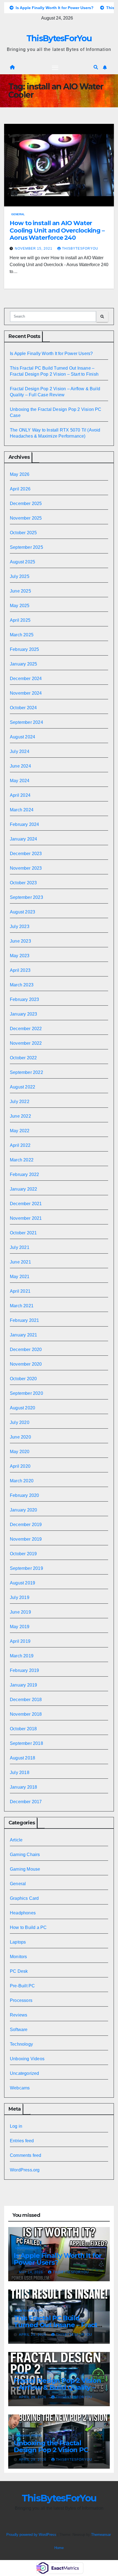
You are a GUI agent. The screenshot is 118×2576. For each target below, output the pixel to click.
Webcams (20, 2088)
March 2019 (22, 1656)
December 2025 (26, 504)
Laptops (18, 1942)
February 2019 (25, 1670)
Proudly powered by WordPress (32, 2535)
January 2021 (23, 1335)
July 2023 (20, 927)
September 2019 (26, 1568)
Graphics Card (24, 1898)
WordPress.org (25, 2170)
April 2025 (20, 620)
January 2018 (23, 1787)
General (18, 214)
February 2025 (25, 649)
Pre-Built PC (22, 1986)
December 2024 (26, 679)
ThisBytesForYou (59, 38)
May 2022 (20, 1131)
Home (59, 2548)
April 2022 (20, 1145)
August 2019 (23, 1583)
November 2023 (26, 868)
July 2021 (20, 1247)
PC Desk (19, 1971)
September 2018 (26, 1743)
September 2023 (26, 897)
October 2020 (23, 1379)
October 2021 (23, 1233)
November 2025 (26, 518)
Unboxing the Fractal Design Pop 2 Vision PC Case (51, 2450)
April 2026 (20, 489)
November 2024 (26, 693)
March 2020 (22, 1481)
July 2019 (20, 1597)
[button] (96, 67)
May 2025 (20, 606)
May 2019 (20, 1627)
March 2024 (22, 810)
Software (19, 2030)
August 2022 (23, 1087)
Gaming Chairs (25, 1855)
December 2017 (26, 1802)
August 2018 (23, 1758)
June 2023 (20, 941)
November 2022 (26, 1043)
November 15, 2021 (34, 249)
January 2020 (23, 1510)
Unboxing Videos (27, 2059)
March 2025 (22, 635)
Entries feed (22, 2141)
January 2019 (23, 1685)
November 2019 (26, 1539)
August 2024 (23, 737)
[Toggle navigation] (55, 67)
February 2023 (25, 999)
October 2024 (23, 708)
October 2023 (23, 883)
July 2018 (20, 1773)
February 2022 (25, 1174)
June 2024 (20, 766)
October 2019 (23, 1554)
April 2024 (20, 795)
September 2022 (26, 1072)
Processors (21, 2000)
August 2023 (23, 912)
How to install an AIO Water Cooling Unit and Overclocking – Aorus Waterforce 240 (57, 230)
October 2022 (23, 1058)
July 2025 (20, 576)
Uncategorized (25, 2073)
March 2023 (22, 985)
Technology (21, 2044)
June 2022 (20, 1116)
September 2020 (26, 1393)
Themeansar (101, 2535)
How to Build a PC (28, 1927)
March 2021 (22, 1306)
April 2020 (20, 1466)
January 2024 (23, 839)
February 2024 (25, 824)
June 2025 (20, 591)
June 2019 (20, 1612)
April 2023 (20, 970)
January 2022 (23, 1189)
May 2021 (20, 1277)
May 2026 (20, 474)
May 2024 (20, 781)
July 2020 (20, 1422)
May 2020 (20, 1452)
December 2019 (26, 1525)
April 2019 (20, 1641)
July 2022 (20, 1102)
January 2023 (23, 1014)
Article (16, 1840)
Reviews (19, 2015)
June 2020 (20, 1437)
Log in (16, 2126)
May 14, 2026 (32, 2272)
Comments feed (26, 2155)
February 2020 (25, 1495)
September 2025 (26, 547)
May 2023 (20, 956)
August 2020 (23, 1408)
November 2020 (26, 1364)
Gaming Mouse (25, 1869)
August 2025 (23, 562)
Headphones (23, 1913)
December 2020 (26, 1350)
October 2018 (23, 1729)
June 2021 (20, 1262)
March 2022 (22, 1160)
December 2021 (26, 1204)
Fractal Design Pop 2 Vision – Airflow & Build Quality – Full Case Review (57, 2387)
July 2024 (20, 751)
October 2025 (23, 533)
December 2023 (26, 854)
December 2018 (26, 1700)
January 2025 (23, 664)
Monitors (19, 1957)
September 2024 (26, 722)
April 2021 (20, 1291)
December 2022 (26, 1029)
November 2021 (26, 1218)
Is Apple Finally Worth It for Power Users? (51, 354)
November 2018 (26, 1714)
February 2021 (25, 1320)
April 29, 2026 (33, 2335)
